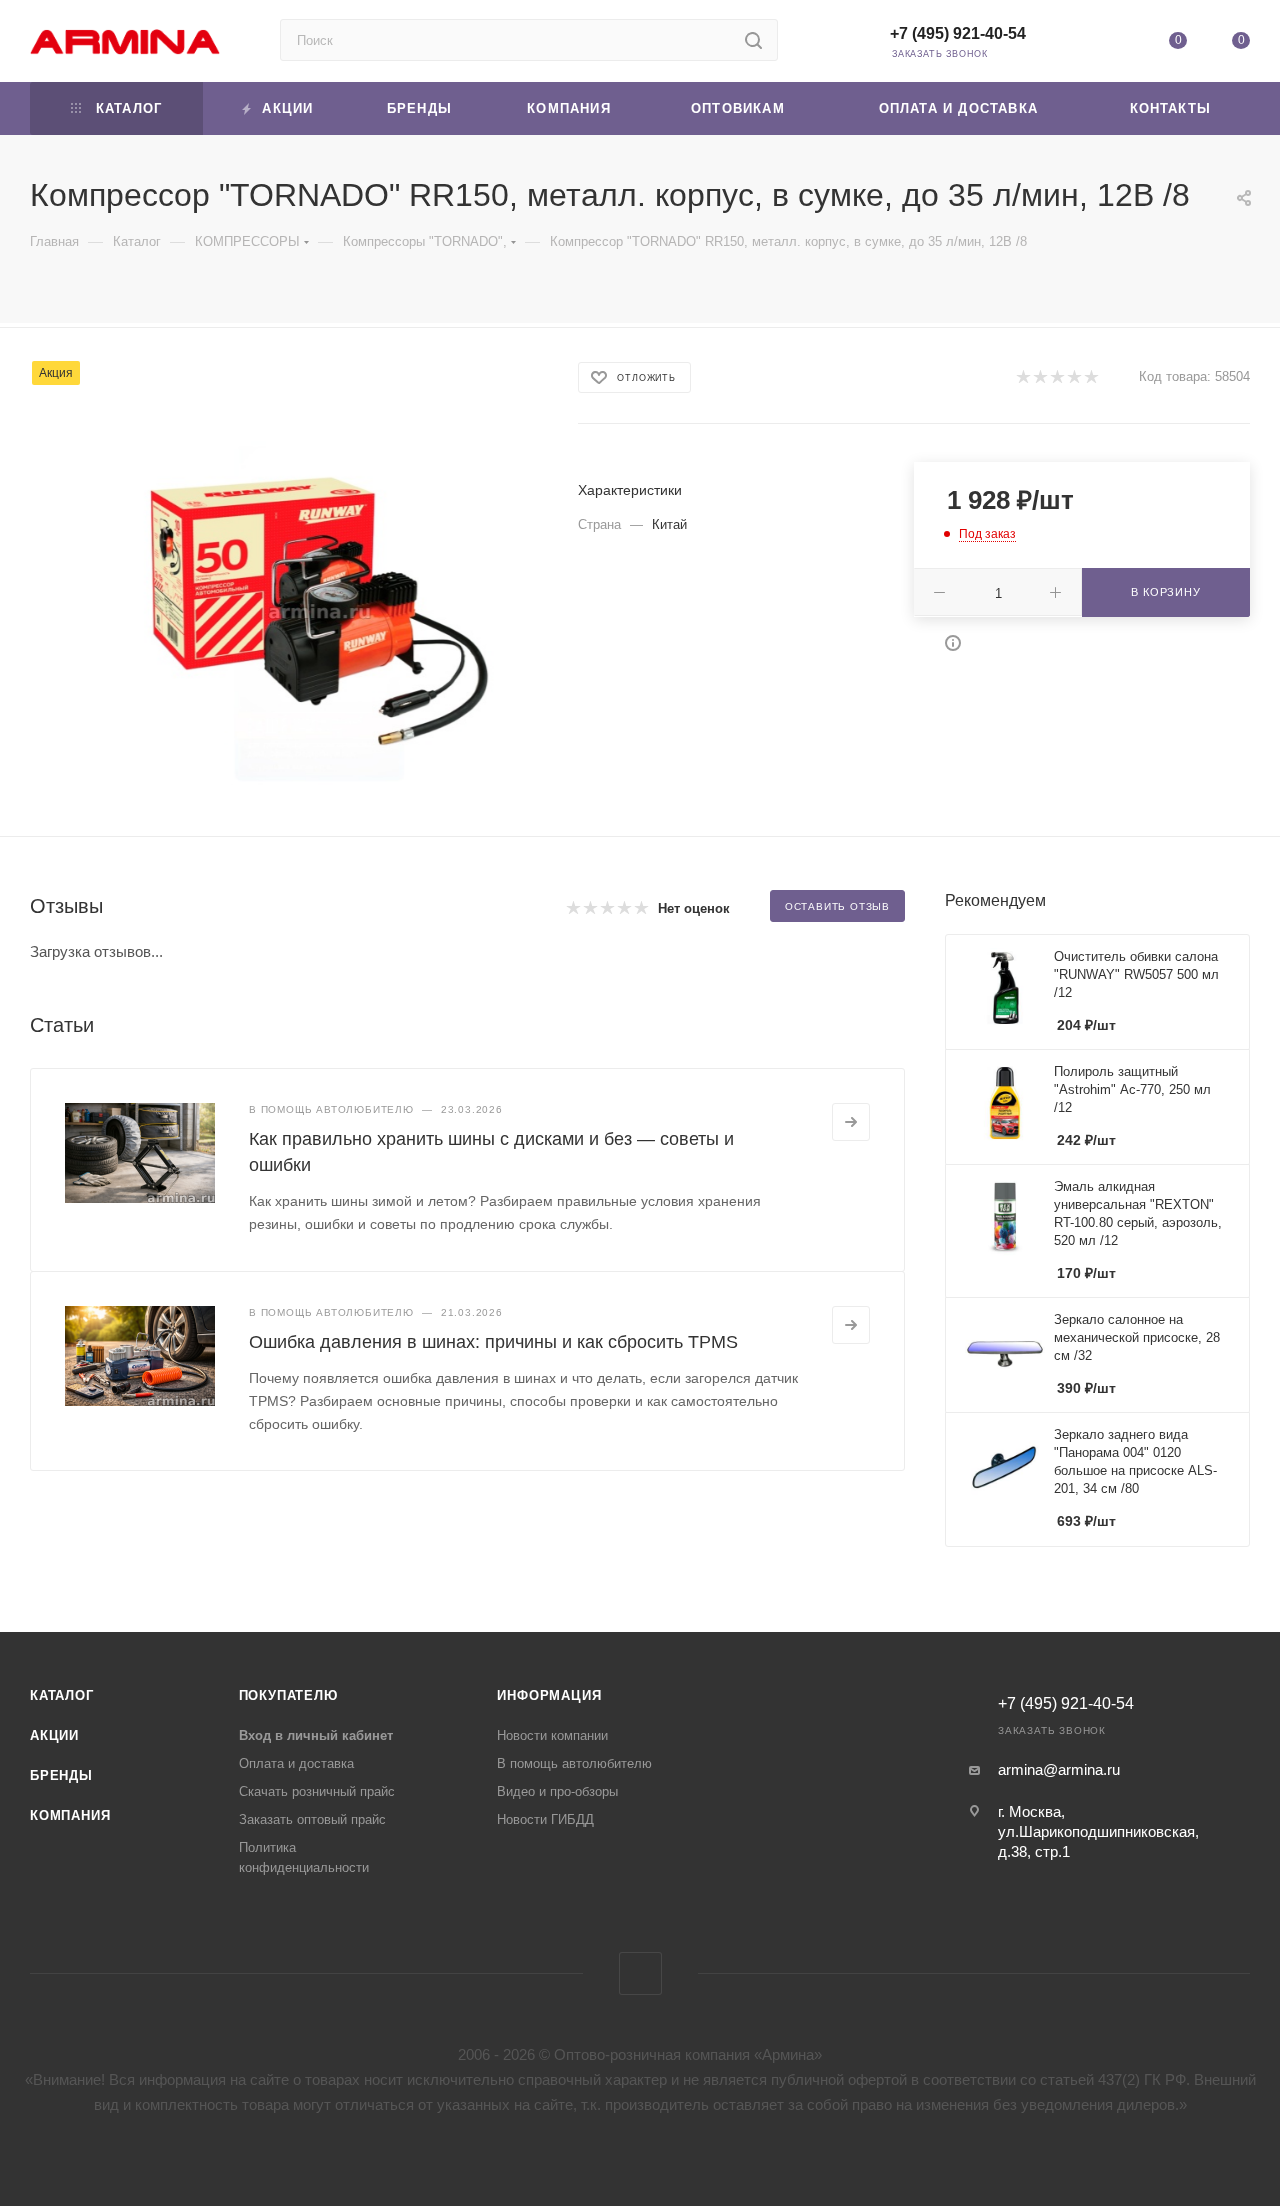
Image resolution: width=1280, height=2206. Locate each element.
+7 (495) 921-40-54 (958, 33)
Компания (70, 1815)
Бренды (61, 1775)
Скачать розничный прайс (317, 1791)
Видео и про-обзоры (557, 1791)
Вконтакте (640, 1973)
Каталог (62, 1695)
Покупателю (288, 1695)
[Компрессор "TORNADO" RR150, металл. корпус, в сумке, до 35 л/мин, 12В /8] (319, 611)
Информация (549, 1695)
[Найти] (753, 40)
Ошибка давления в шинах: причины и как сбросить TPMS (493, 1342)
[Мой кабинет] (1114, 44)
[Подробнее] (851, 1122)
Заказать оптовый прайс (312, 1819)
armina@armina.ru (1059, 1769)
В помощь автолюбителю (574, 1763)
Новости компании (552, 1735)
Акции (54, 1735)
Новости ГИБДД (545, 1819)
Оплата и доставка (296, 1763)
